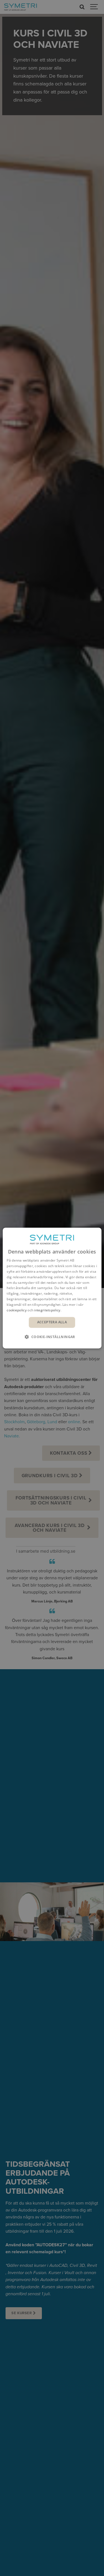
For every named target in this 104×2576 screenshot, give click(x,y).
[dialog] (52, 1288)
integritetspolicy (47, 1310)
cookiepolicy (17, 1310)
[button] (52, 1337)
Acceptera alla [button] (52, 1322)
